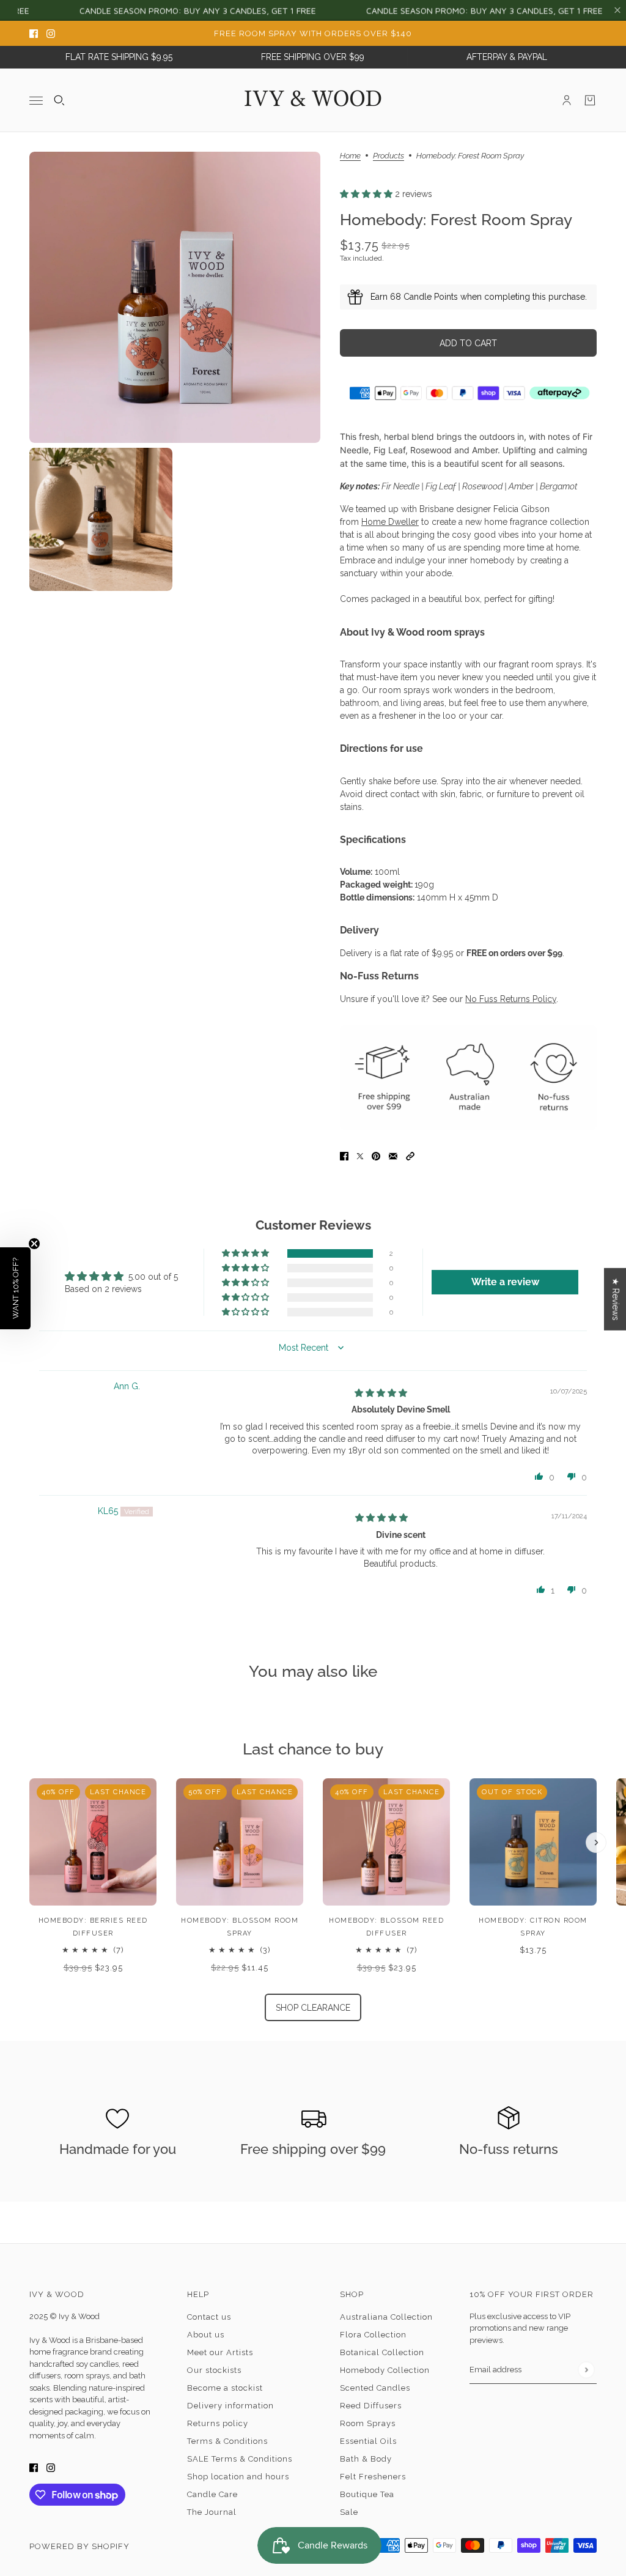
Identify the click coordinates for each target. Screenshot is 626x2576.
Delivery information (230, 2406)
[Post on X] (360, 1156)
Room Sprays (368, 2423)
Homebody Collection (385, 2370)
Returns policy (218, 2423)
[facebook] (34, 33)
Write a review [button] (505, 1282)
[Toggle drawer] (36, 100)
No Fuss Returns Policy (511, 999)
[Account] (567, 100)
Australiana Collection (386, 2317)
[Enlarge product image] (175, 297)
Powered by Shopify (79, 2546)
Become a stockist (225, 2388)
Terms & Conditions (227, 2441)
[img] (381, 1393)
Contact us (209, 2317)
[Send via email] (393, 1156)
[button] (367, 194)
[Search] (59, 100)
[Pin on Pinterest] (376, 1156)
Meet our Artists (220, 2352)
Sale (349, 2512)
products (388, 156)
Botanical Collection (382, 2352)
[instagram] (51, 33)
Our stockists (214, 2370)
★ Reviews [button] (616, 1299)
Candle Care (212, 2494)
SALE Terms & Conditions (240, 2459)
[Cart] (590, 100)
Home (350, 156)
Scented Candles (375, 2388)
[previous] (30, 1789)
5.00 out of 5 (153, 1277)
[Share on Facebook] (344, 1156)
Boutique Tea (367, 2494)
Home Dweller (390, 522)
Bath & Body (366, 2459)
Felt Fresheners (373, 2477)
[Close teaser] (34, 1244)
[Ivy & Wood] (313, 100)
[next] (596, 1843)
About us (206, 2335)
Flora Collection (373, 2335)
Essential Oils (368, 2441)
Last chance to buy (313, 1749)
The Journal (212, 2512)
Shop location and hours (238, 2477)
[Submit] (586, 2370)
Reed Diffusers (371, 2406)
